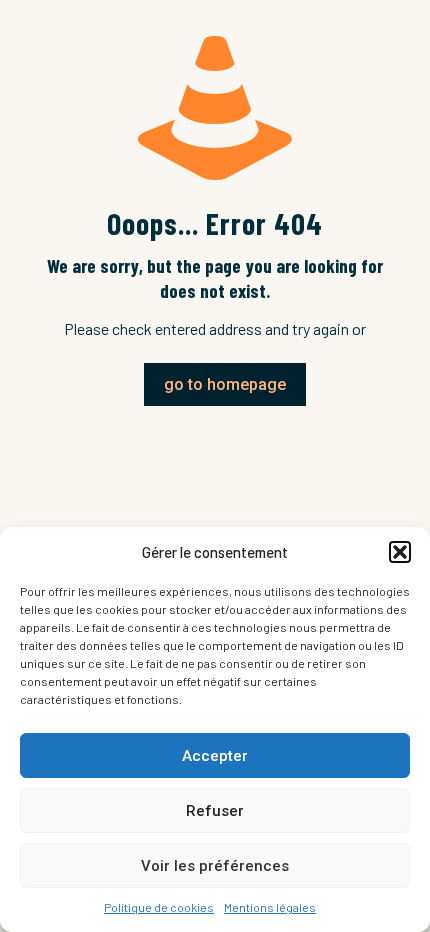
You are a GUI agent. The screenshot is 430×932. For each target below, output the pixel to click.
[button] (400, 552)
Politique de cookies (159, 907)
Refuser (215, 811)
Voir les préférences (215, 866)
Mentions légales (270, 907)
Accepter (215, 756)
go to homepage (225, 384)
